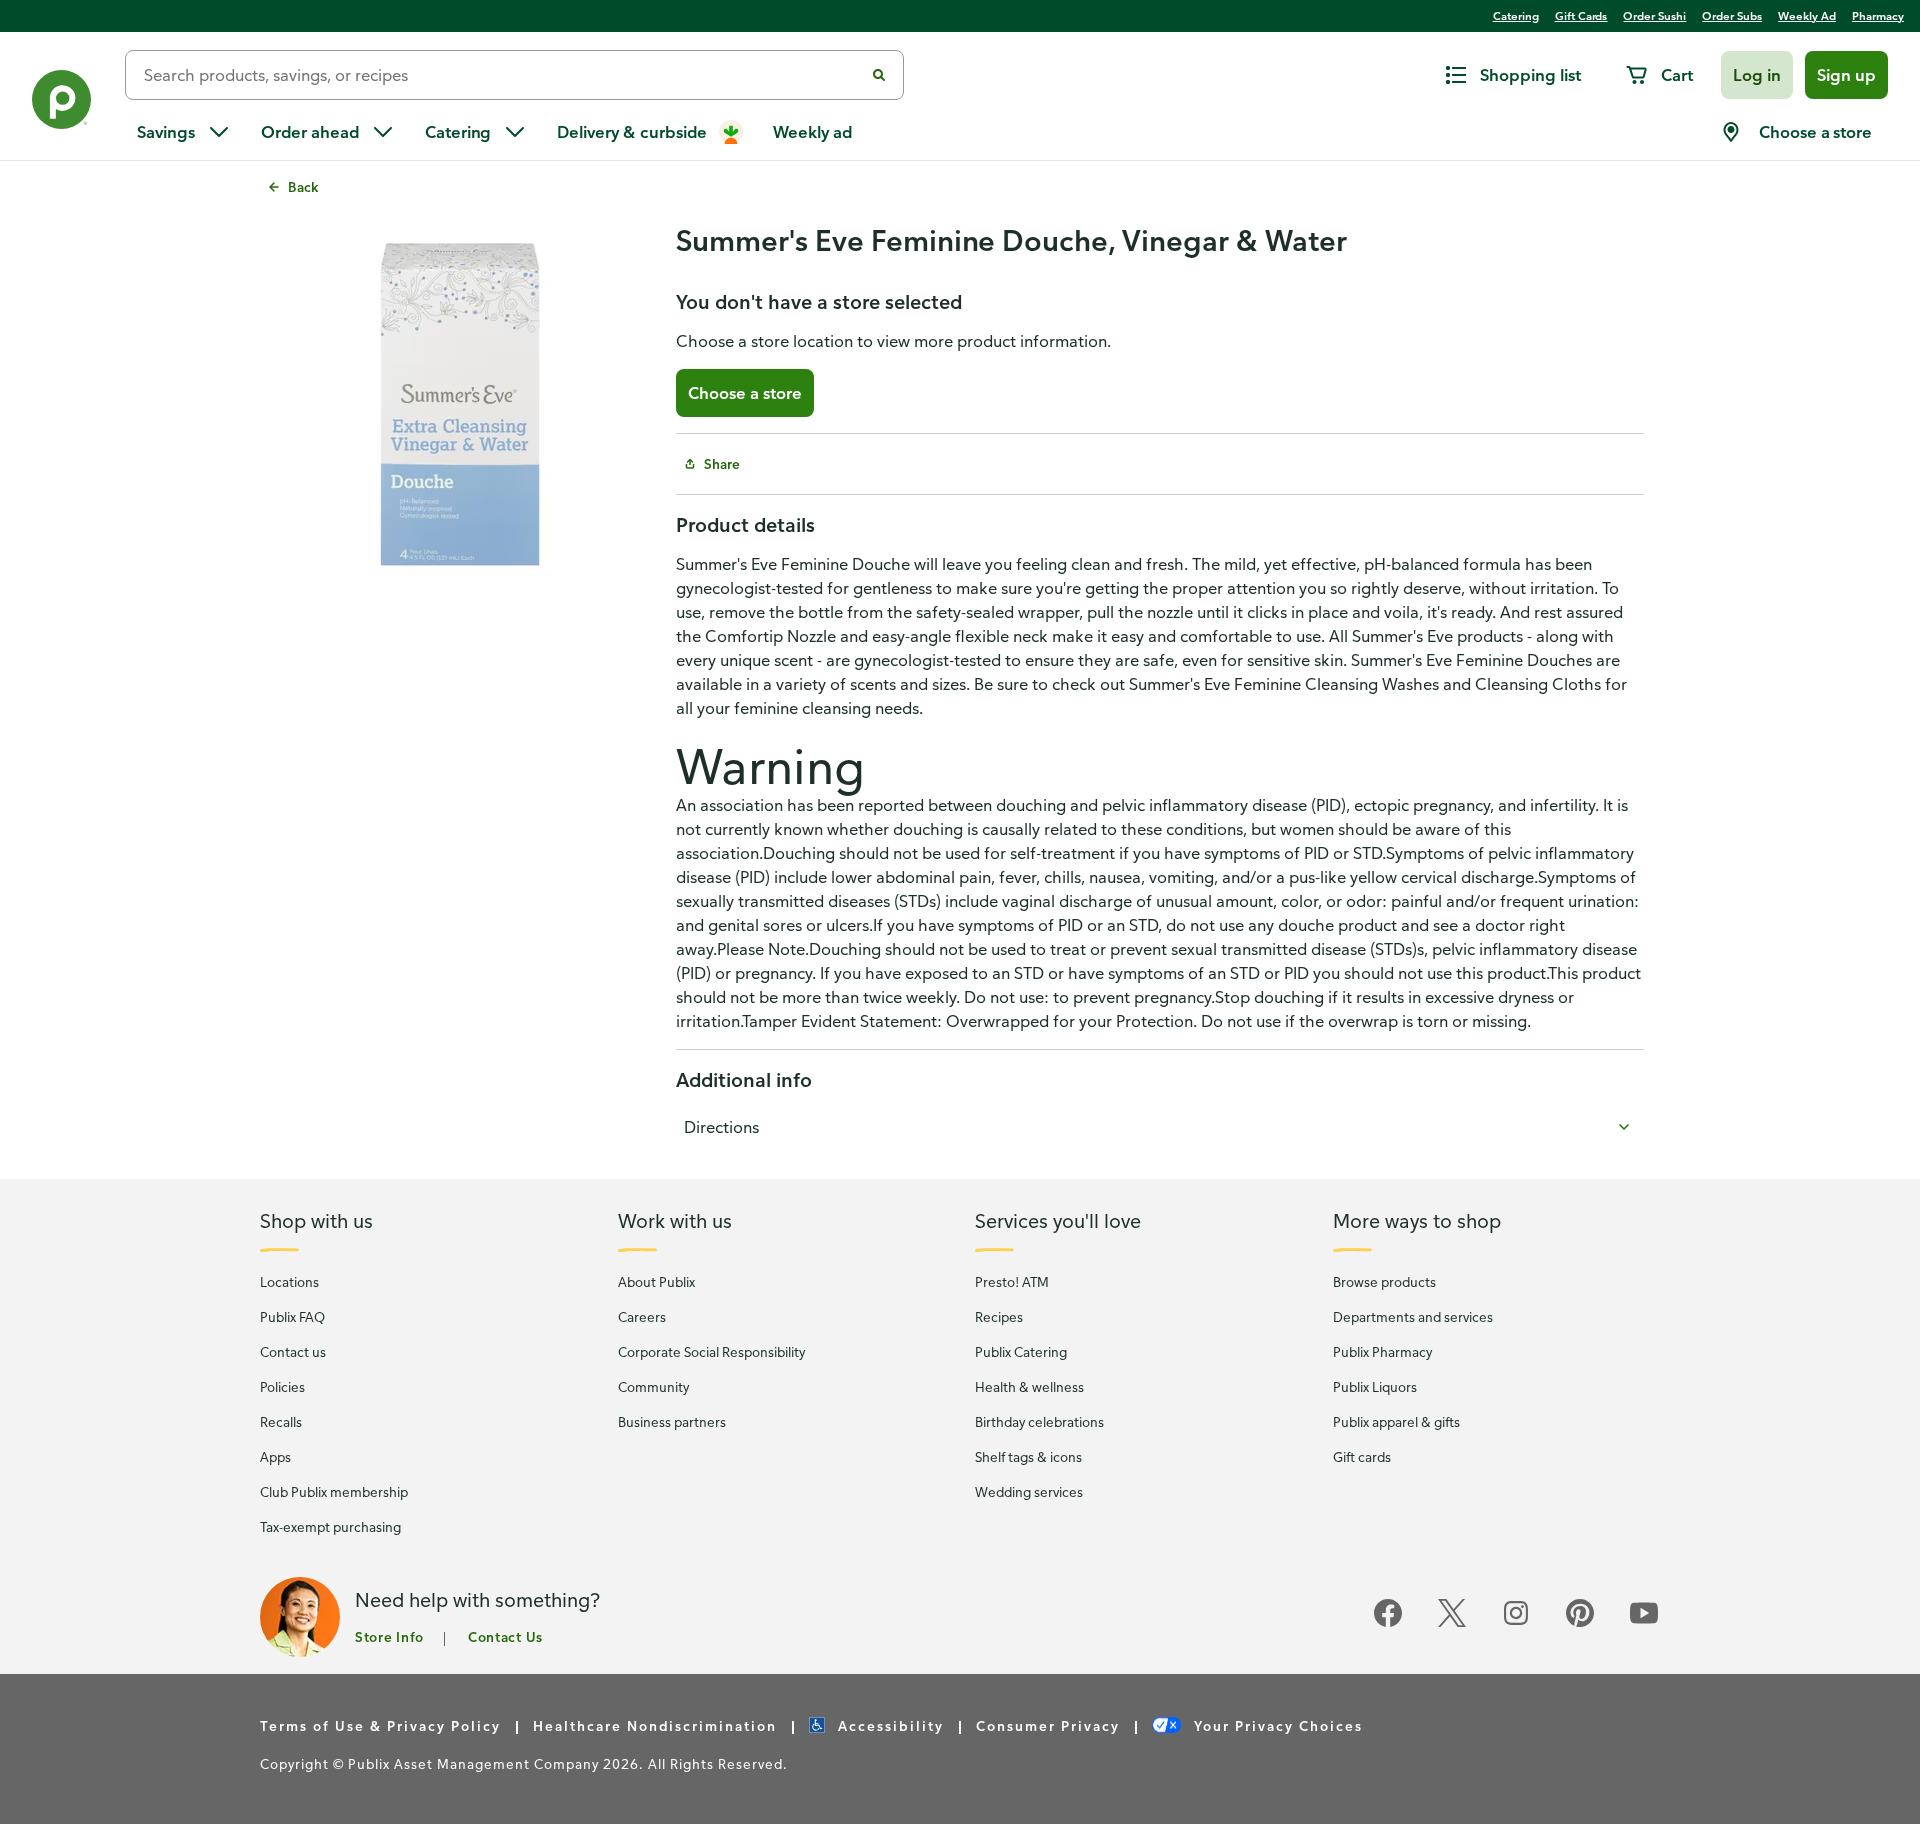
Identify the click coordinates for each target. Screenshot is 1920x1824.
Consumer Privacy (1048, 1725)
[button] (1757, 75)
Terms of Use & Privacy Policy (380, 1725)
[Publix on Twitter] (1452, 1623)
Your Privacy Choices (1276, 1725)
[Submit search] (879, 75)
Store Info (389, 1636)
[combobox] (502, 75)
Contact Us (505, 1636)
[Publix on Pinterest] (1580, 1623)
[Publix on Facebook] (1388, 1623)
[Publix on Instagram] (1516, 1623)
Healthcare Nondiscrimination (655, 1725)
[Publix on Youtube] (1644, 1623)
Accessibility (888, 1725)
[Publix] (62, 103)
